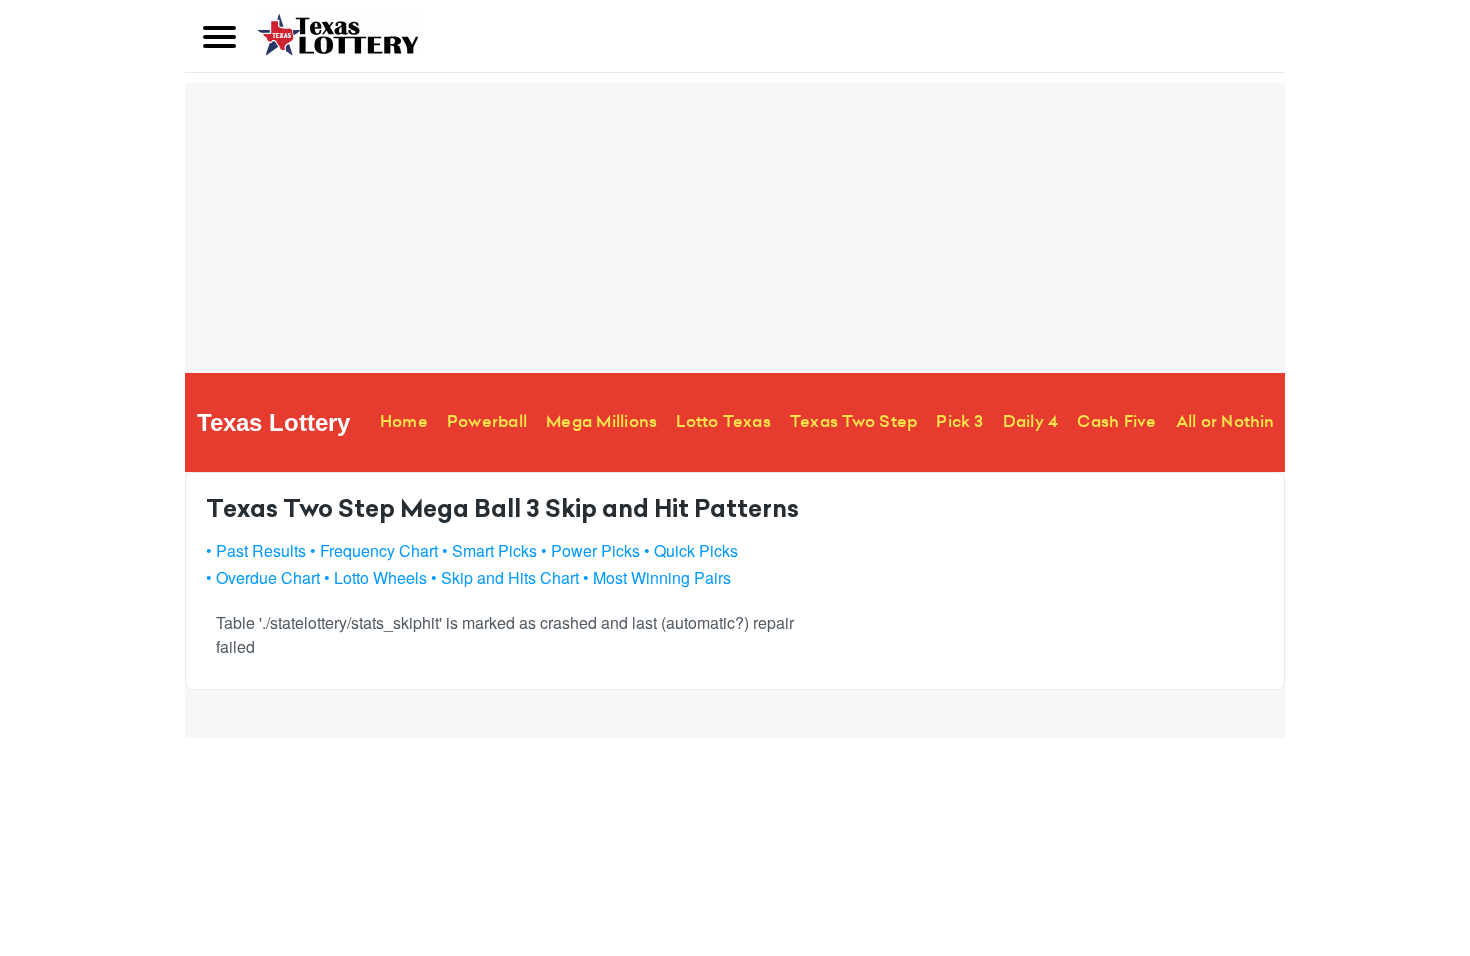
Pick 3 (959, 421)
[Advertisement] (735, 223)
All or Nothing (1230, 421)
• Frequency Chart (374, 550)
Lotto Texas (723, 421)
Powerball (487, 421)
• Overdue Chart (263, 577)
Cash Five (1116, 421)
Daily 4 (1031, 421)
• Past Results (256, 550)
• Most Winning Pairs (657, 577)
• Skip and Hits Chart (505, 577)
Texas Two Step (853, 421)
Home (404, 421)
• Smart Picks (489, 550)
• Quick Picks (691, 550)
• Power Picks (590, 550)
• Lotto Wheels (375, 577)
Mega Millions (601, 421)
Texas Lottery (273, 422)
